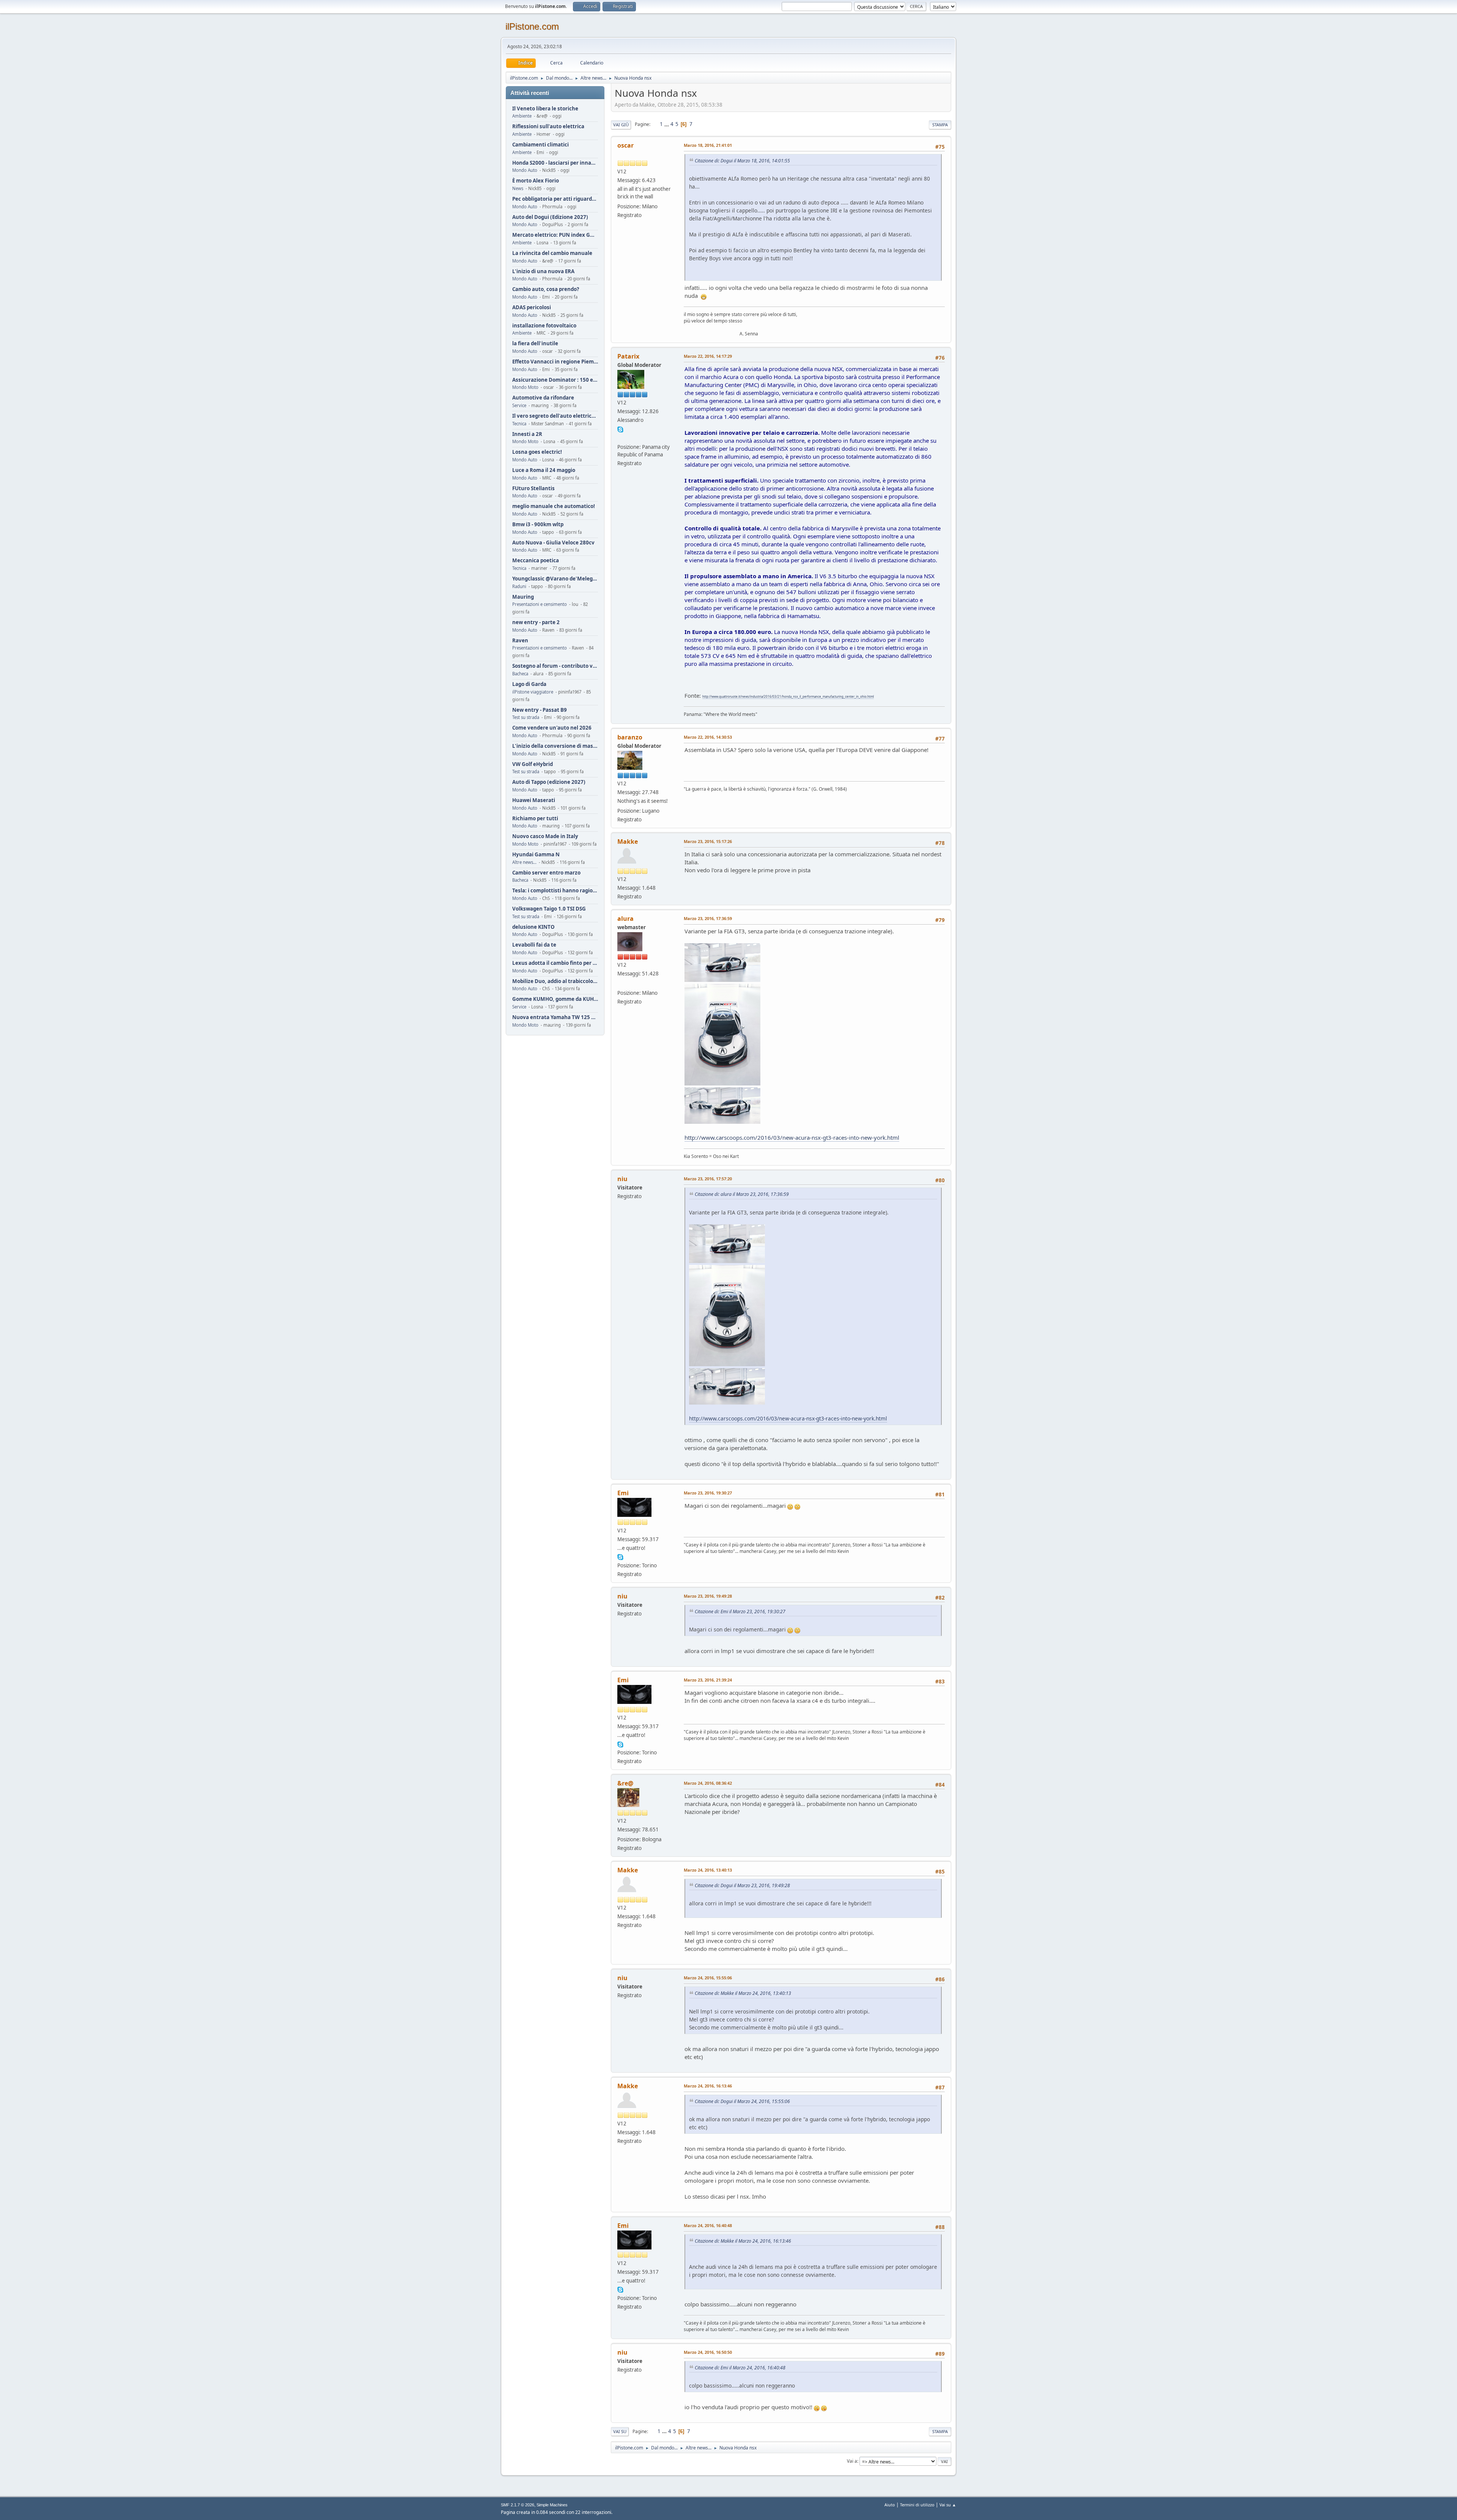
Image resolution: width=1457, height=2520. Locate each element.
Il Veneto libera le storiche (545, 109)
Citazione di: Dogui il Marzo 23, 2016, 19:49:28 (742, 1885)
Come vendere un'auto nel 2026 (552, 728)
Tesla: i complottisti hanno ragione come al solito (555, 891)
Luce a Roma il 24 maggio (544, 470)
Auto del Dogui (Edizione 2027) (550, 217)
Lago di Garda (529, 684)
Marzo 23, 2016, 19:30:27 (708, 1493)
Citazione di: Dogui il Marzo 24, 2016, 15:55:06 (742, 2101)
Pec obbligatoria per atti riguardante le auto (555, 199)
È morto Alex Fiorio (536, 181)
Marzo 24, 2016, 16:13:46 (708, 2086)
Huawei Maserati (534, 800)
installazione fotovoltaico (544, 326)
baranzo (630, 737)
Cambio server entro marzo (546, 873)
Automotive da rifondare (543, 398)
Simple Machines (552, 2505)
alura (625, 919)
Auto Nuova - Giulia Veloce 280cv (553, 543)
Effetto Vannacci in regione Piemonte (555, 362)
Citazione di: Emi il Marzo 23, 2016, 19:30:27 (740, 1612)
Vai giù (621, 125)
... (667, 124)
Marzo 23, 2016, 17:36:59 (708, 918)
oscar (625, 145)
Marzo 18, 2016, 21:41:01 (708, 145)
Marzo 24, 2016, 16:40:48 (708, 2225)
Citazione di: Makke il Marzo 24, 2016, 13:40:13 (743, 1993)
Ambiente (522, 116)
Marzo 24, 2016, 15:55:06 (708, 1978)
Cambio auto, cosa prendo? (546, 289)
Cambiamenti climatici (540, 145)
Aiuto (890, 2505)
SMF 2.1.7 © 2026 (518, 2505)
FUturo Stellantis (533, 488)
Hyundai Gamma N (536, 855)
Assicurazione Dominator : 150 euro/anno (555, 380)
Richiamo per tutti (535, 819)
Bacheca (520, 674)
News (518, 188)
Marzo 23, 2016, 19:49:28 (708, 1596)
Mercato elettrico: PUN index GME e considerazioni (555, 235)
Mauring (523, 597)
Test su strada (526, 717)
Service (519, 405)
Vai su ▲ (948, 2505)
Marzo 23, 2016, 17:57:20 (708, 1179)
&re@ (625, 1783)
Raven (520, 641)
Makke (628, 842)
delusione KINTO (533, 927)
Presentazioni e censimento (540, 604)
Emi (623, 1493)
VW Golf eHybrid (533, 764)
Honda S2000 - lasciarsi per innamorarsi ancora (555, 163)
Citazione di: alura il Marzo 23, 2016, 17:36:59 (742, 1194)
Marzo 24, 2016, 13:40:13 (708, 1870)
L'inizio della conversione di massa (555, 746)
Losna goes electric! (537, 452)
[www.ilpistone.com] (620, 983)
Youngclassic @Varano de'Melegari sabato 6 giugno (555, 579)
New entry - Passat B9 (540, 710)
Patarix (628, 356)
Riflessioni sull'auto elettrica (548, 127)
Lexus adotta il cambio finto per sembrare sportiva (555, 963)
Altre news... (524, 862)
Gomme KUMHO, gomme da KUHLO (555, 999)
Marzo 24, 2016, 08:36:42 (708, 1783)
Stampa (940, 125)
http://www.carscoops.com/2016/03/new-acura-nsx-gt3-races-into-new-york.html (792, 1137)
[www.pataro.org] (620, 437)
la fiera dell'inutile (535, 344)
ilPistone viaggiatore (533, 692)
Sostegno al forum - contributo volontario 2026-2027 (555, 666)
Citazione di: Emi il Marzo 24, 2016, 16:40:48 (740, 2368)
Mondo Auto (525, 170)
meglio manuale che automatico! (554, 506)
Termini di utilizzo (917, 2505)
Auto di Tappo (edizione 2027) (549, 782)
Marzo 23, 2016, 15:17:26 (708, 841)
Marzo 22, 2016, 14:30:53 (708, 737)
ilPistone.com (532, 26)
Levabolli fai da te (534, 945)
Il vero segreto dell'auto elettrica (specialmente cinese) (555, 416)
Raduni (519, 586)
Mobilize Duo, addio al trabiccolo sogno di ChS (555, 981)
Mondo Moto (525, 387)
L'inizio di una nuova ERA (543, 271)
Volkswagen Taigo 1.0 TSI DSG (549, 909)
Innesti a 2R (527, 434)
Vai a (852, 2461)
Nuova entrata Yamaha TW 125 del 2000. (555, 1017)
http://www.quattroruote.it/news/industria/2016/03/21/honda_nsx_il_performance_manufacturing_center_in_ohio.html (788, 696)
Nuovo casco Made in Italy (545, 836)
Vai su (620, 2431)
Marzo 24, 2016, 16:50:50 (708, 2352)
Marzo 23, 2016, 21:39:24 (708, 1680)
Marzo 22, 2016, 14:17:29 (708, 356)
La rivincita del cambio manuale (552, 253)
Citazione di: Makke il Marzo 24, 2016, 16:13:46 (743, 2241)
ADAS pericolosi (532, 308)
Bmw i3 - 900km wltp (538, 525)
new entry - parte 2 (536, 622)
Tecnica (519, 424)
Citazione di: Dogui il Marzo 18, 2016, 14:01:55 (742, 161)
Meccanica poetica (536, 561)
